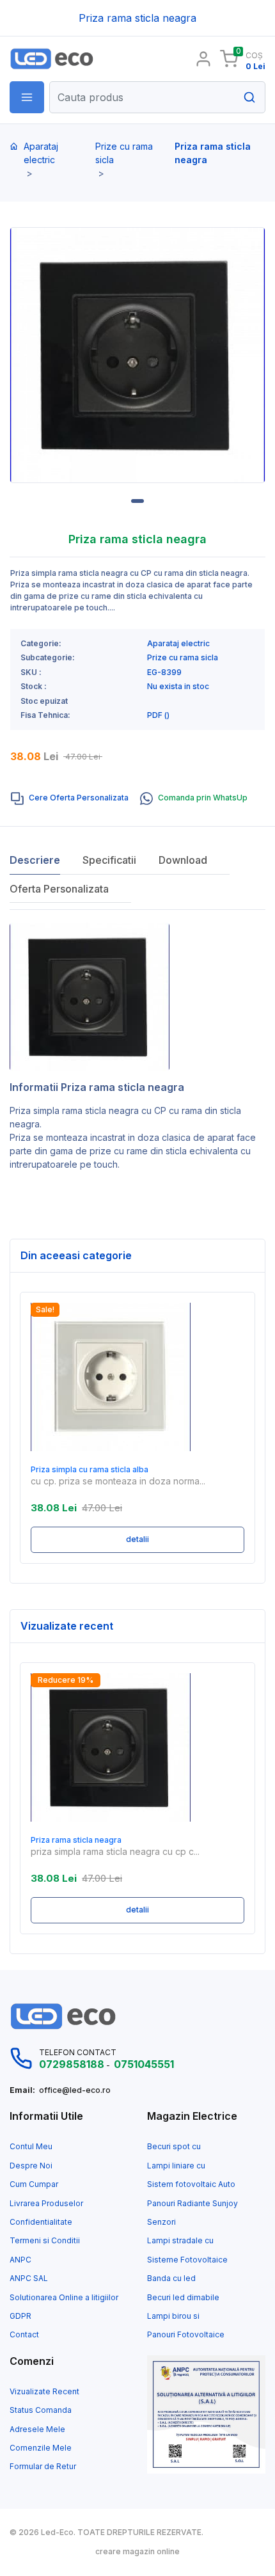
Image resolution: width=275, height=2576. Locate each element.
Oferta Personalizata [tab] (59, 889)
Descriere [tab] (35, 860)
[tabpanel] (137, 355)
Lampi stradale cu (180, 2241)
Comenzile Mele (41, 2448)
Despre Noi (31, 2166)
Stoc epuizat (44, 701)
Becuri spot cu (174, 2147)
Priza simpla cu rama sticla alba (90, 1470)
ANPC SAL (29, 2278)
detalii (137, 1539)
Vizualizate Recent (44, 2392)
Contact (24, 2335)
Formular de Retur (43, 2467)
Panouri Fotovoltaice (186, 2335)
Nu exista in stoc (178, 687)
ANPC (20, 2260)
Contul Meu (31, 2147)
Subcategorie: (48, 658)
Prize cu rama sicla (124, 153)
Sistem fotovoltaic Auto (191, 2184)
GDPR (20, 2316)
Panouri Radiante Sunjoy (192, 2204)
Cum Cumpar (34, 2184)
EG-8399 (164, 672)
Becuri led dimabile (183, 2298)
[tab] (70, 799)
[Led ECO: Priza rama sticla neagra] (69, 59)
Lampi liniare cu (176, 2166)
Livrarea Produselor (46, 2204)
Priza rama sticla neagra (76, 1840)
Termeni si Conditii (45, 2241)
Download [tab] (183, 860)
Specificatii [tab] (109, 860)
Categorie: (41, 644)
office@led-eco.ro (75, 2090)
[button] (27, 97)
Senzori (161, 2222)
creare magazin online (137, 2552)
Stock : (34, 687)
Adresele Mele (37, 2429)
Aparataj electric (41, 153)
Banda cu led (171, 2278)
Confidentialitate (41, 2222)
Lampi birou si (173, 2316)
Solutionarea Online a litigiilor (64, 2298)
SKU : (31, 672)
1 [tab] (137, 501)
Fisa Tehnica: (45, 715)
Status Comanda (41, 2410)
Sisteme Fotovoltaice (187, 2260)
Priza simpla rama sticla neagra (74, 1110)
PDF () (158, 715)
